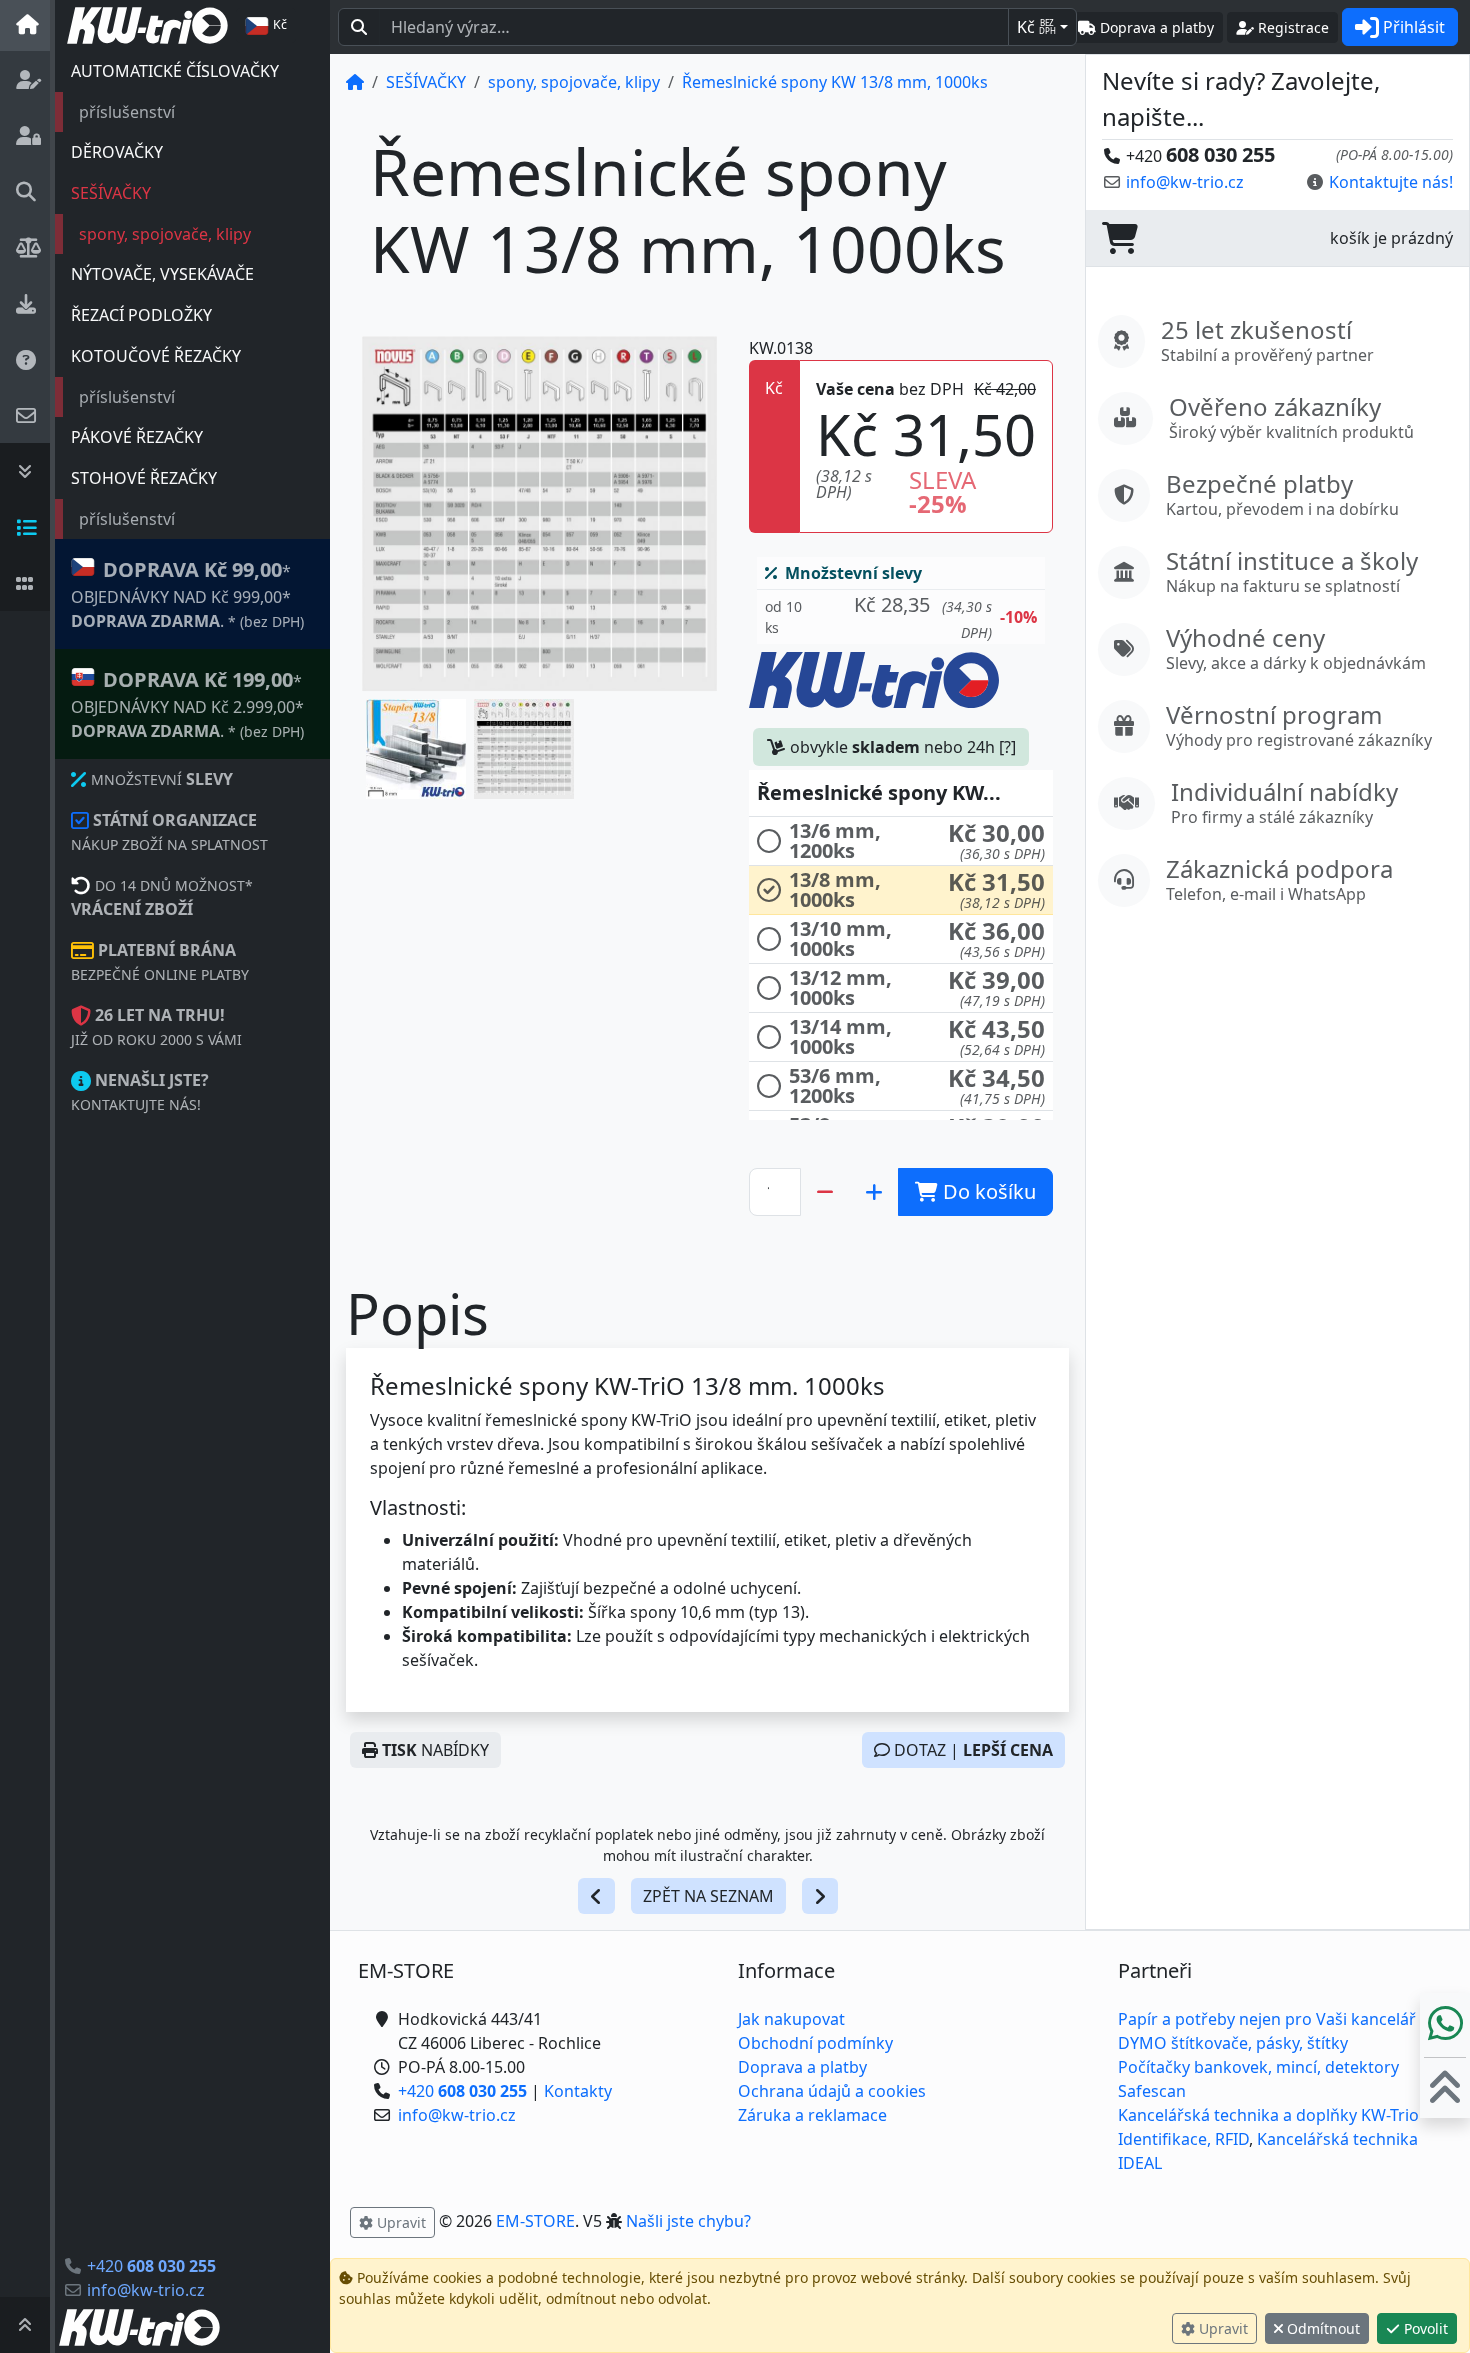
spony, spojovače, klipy (165, 234)
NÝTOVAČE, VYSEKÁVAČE (162, 274)
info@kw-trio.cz (146, 2290)
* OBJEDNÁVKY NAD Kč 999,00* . (187, 594)
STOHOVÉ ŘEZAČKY (144, 478)
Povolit (1424, 2328)
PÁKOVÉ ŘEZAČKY (137, 437)
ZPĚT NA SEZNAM (708, 1896)
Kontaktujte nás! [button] (1391, 182)
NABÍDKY (435, 1750)
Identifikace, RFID (1183, 2139)
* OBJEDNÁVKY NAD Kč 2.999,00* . (187, 704)
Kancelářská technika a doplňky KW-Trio (1268, 2115)
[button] (416, 749)
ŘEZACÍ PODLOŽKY (141, 315)
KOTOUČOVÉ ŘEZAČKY (156, 356)
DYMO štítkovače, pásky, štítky (1233, 2043)
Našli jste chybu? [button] (688, 2221)
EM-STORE (535, 2221)
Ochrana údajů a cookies (832, 2091)
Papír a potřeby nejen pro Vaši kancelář (1267, 2019)
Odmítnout (1321, 2328)
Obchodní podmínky (815, 2043)
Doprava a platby (802, 2067)
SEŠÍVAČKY (111, 193)
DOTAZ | (971, 1750)
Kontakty (578, 2091)
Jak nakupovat (791, 2019)
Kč (1036, 27)
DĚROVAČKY (117, 152)
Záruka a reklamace (812, 2115)
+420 (151, 2266)
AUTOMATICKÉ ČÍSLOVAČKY (175, 71)
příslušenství (127, 112)
